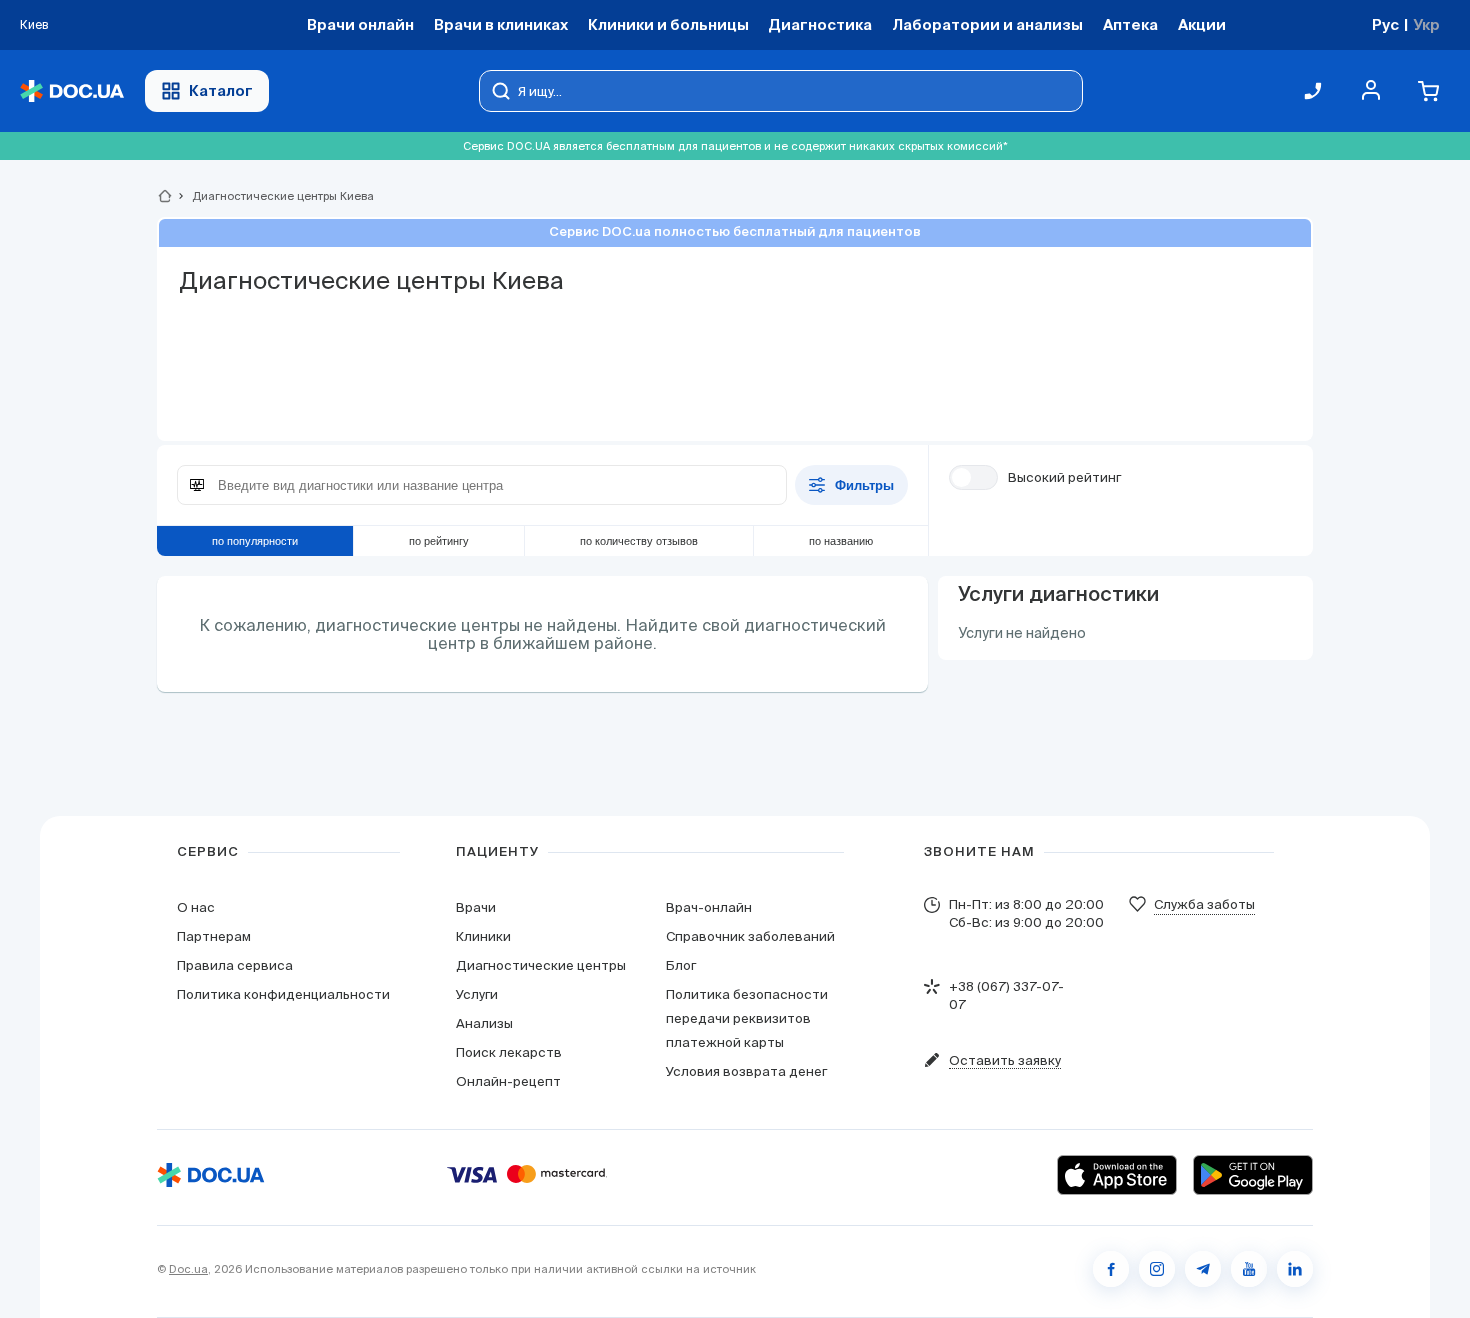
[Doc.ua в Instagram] (1157, 1269)
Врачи (476, 907)
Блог (681, 965)
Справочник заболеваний (750, 936)
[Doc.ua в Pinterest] (1295, 1269)
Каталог (221, 90)
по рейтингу (439, 541)
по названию (841, 541)
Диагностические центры (541, 965)
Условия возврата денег (746, 1071)
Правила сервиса (235, 965)
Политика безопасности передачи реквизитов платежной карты (747, 1018)
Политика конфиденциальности (283, 994)
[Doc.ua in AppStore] (1117, 1175)
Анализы (484, 1023)
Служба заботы (1204, 904)
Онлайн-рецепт (508, 1081)
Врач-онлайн (709, 907)
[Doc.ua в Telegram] (1203, 1269)
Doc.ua (188, 1269)
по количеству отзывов (639, 541)
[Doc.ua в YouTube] (1249, 1269)
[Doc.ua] (72, 91)
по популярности (255, 541)
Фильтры (864, 485)
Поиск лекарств (509, 1052)
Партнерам (214, 936)
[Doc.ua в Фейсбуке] (1111, 1269)
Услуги (477, 994)
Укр (1426, 24)
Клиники (483, 936)
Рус (1385, 24)
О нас (196, 907)
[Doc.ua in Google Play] (1253, 1175)
